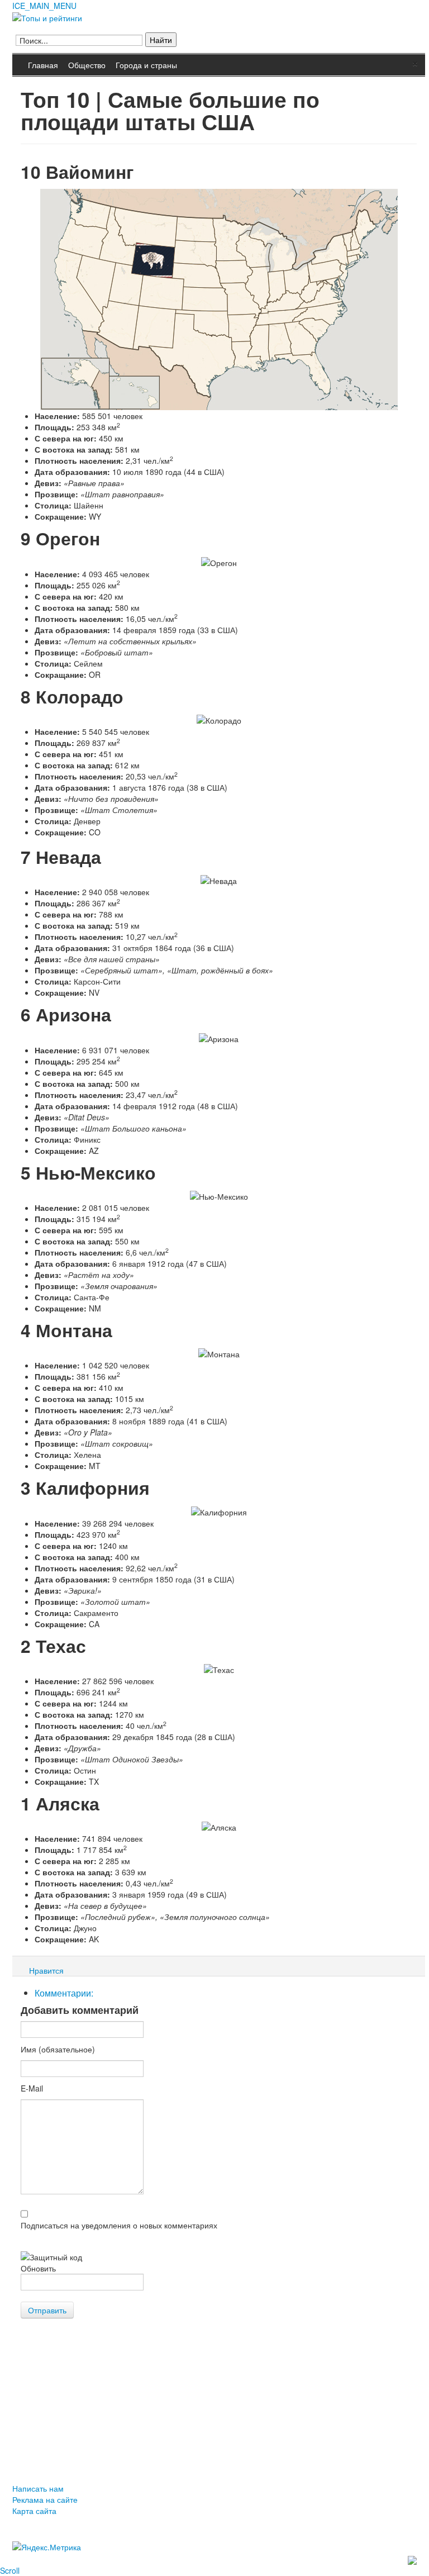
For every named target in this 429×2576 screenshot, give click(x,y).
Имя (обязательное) (58, 2049)
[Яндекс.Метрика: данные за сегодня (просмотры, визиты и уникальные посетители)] (47, 2547)
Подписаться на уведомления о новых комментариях (119, 2225)
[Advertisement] (214, 2408)
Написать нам (38, 2488)
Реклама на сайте (45, 2499)
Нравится (46, 1970)
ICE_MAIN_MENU (44, 6)
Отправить (47, 2310)
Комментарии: (64, 1993)
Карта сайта (34, 2511)
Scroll (10, 2570)
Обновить (38, 2268)
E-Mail (32, 2088)
